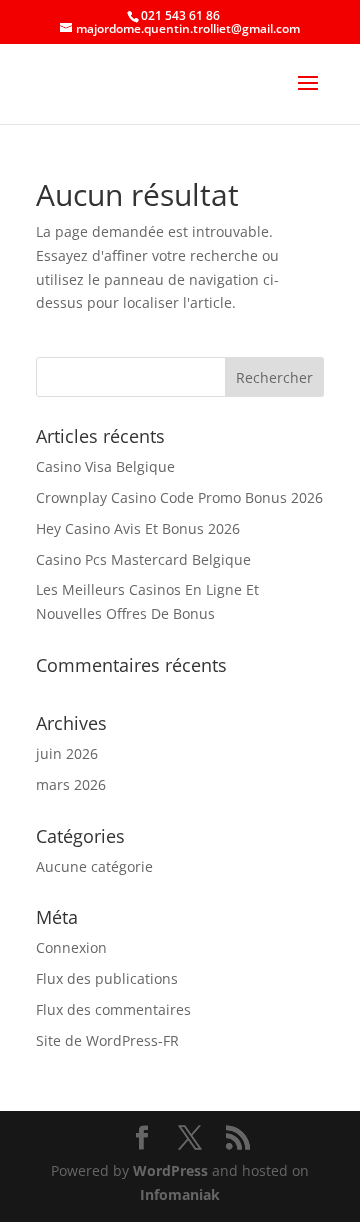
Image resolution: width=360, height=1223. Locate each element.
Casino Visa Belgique (105, 466)
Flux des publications (107, 978)
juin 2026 (67, 753)
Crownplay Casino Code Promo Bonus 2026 (179, 497)
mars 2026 (71, 784)
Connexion (71, 947)
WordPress (170, 1170)
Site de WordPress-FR (107, 1040)
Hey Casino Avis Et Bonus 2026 (138, 528)
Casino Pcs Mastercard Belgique (143, 559)
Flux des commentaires (113, 1009)
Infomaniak (180, 1194)
